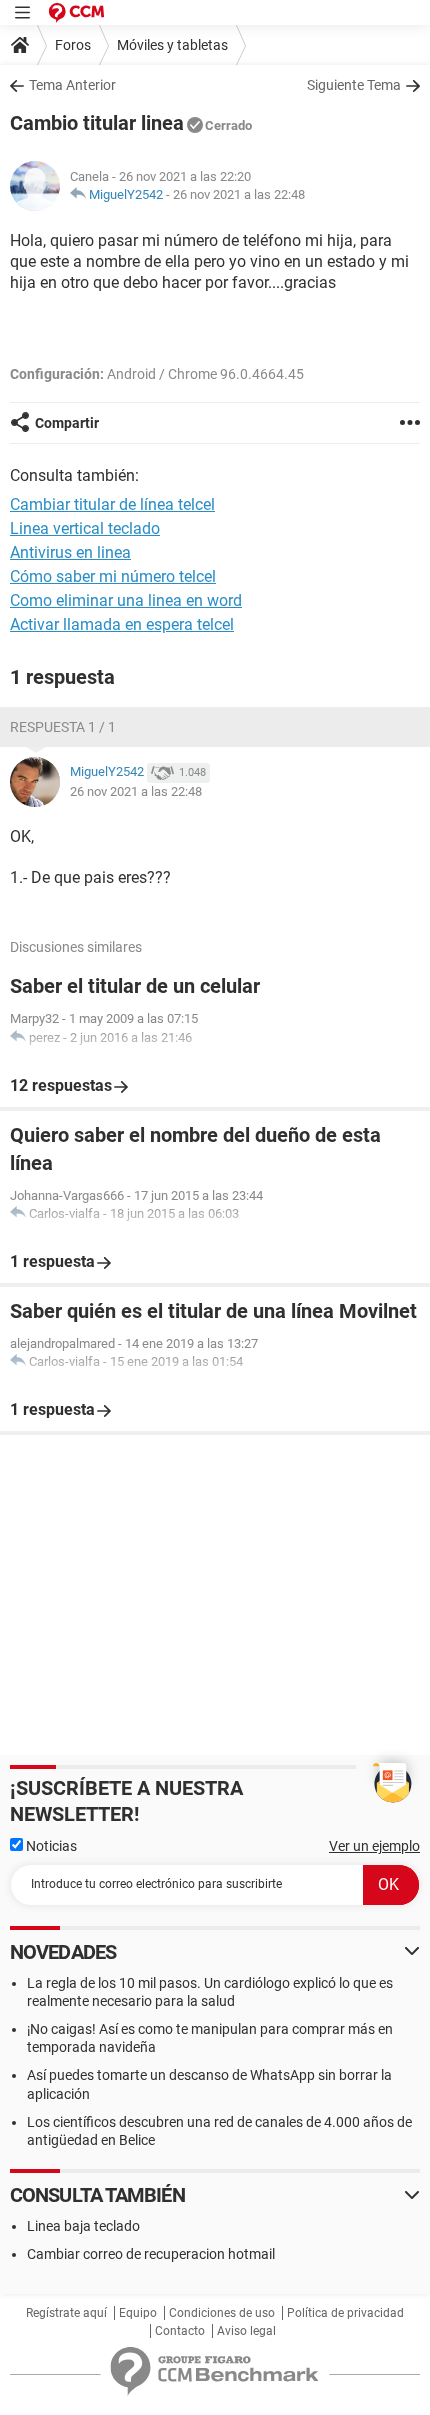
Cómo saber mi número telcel (113, 576)
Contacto (180, 2331)
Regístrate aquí (66, 2313)
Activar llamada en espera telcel (122, 624)
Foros (73, 45)
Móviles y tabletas (172, 45)
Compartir (67, 423)
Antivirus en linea (70, 552)
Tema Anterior (72, 85)
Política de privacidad (345, 2313)
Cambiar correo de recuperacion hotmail (151, 2254)
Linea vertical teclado (85, 528)
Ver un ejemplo (374, 1846)
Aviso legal (246, 2331)
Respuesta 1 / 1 (63, 727)
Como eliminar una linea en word (126, 600)
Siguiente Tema (354, 85)
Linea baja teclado (83, 2226)
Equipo (138, 2313)
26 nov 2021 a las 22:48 (239, 194)
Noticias (50, 1846)
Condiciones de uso (222, 2313)
